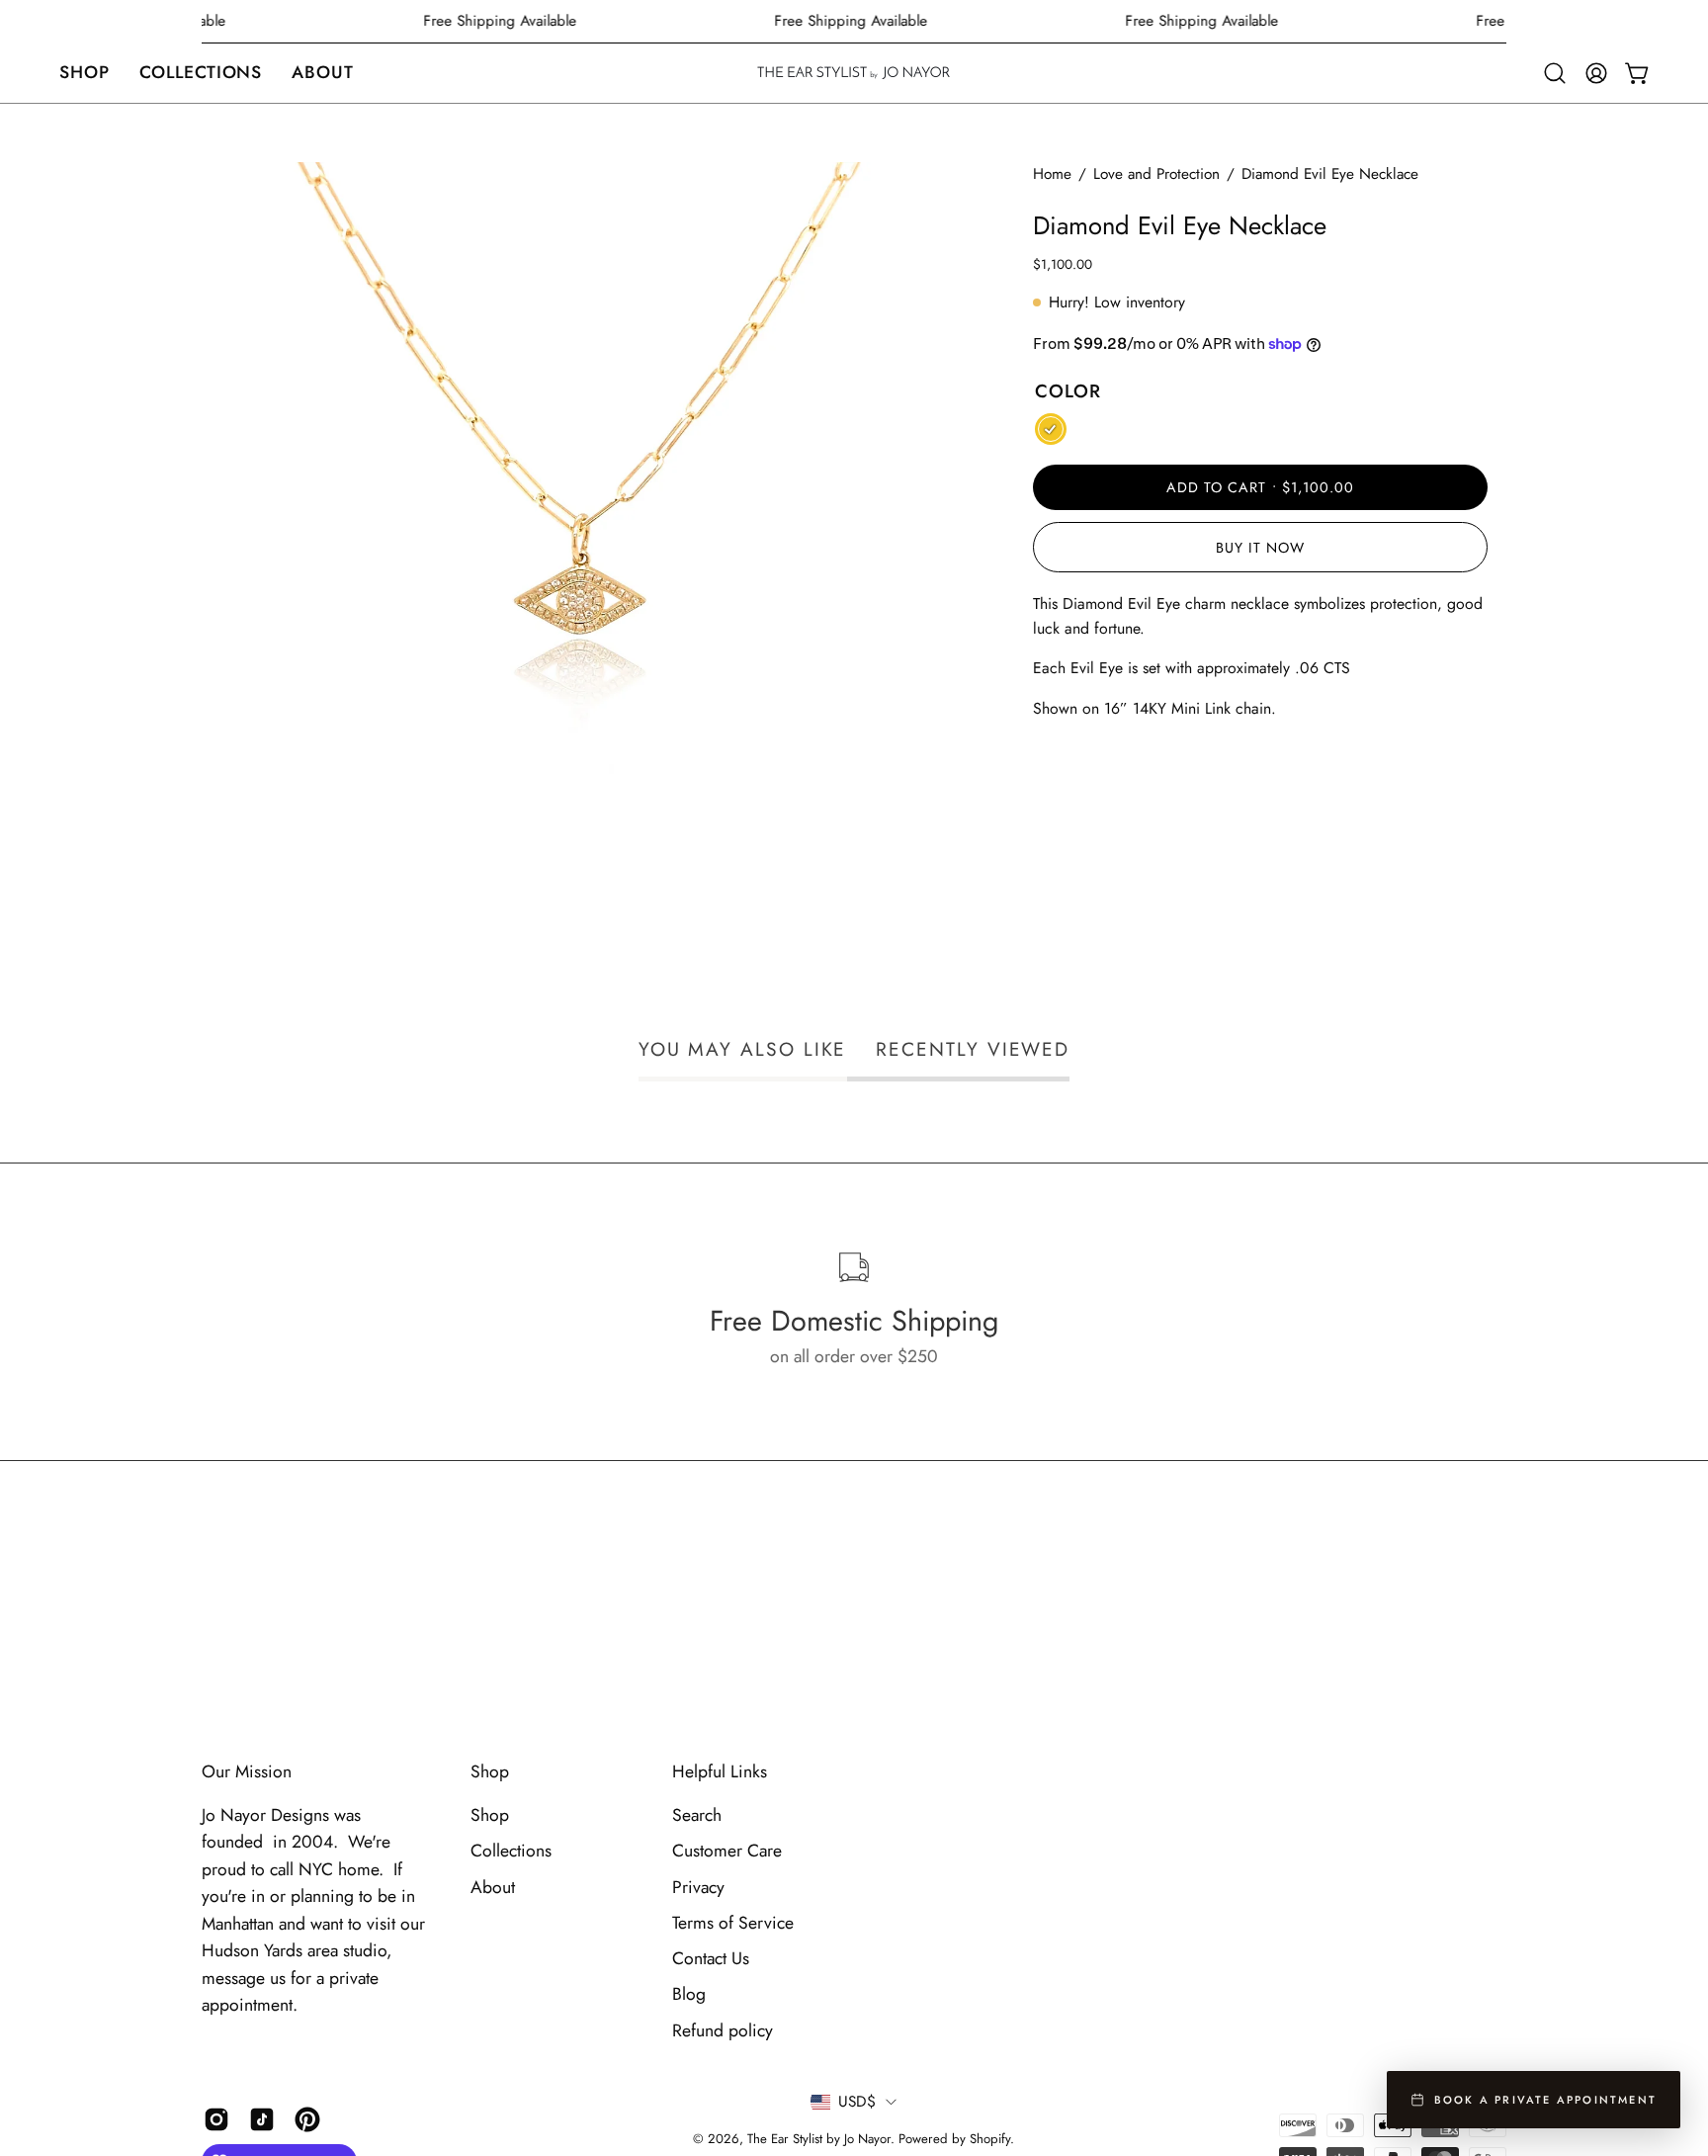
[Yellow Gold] (1051, 429)
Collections (511, 1851)
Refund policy (723, 2030)
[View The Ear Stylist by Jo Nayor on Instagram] (216, 2119)
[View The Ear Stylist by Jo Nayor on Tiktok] (262, 2119)
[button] (85, 73)
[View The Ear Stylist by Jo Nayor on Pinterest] (307, 2119)
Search (697, 1815)
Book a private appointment (1545, 2100)
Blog (689, 1994)
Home (1052, 174)
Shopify (990, 2139)
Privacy (698, 1887)
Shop (490, 1771)
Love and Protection (1156, 174)
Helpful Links (720, 1771)
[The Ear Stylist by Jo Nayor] (854, 73)
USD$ (857, 2102)
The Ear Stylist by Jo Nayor (819, 2139)
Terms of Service (733, 1923)
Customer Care (727, 1851)
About (493, 1887)
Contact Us (711, 1958)
